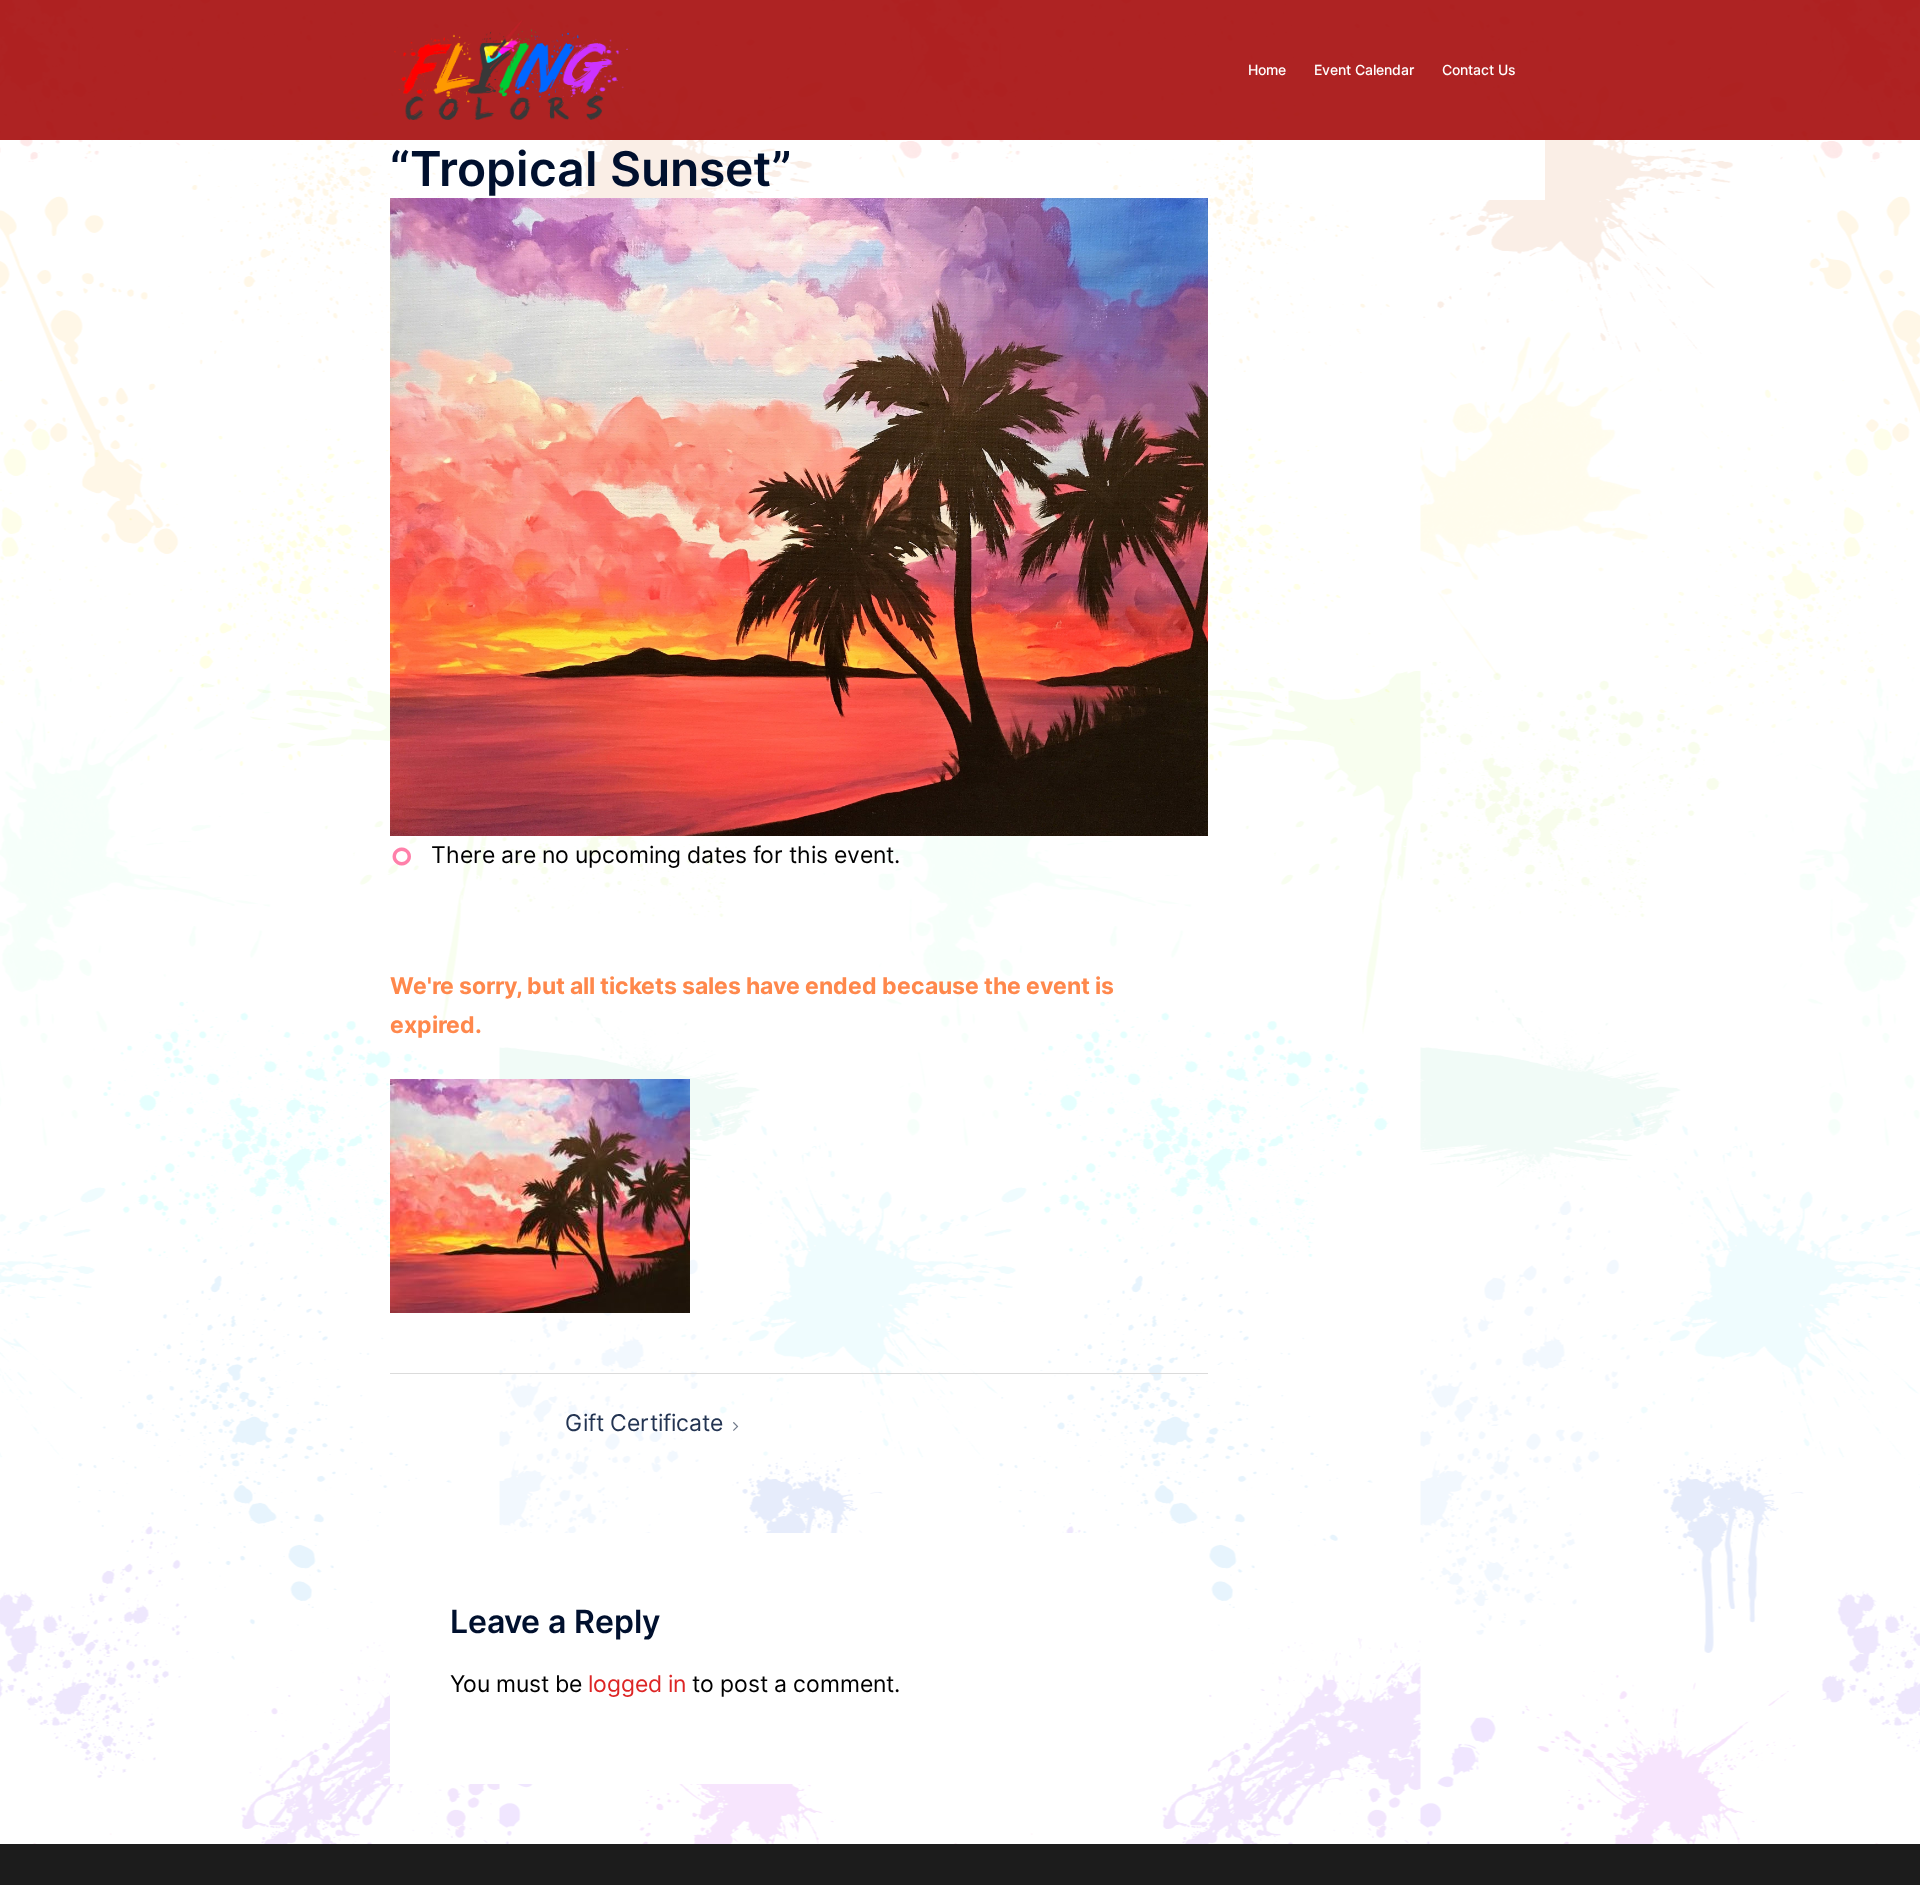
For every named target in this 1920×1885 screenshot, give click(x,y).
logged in (637, 1684)
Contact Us (1479, 69)
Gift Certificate (644, 1423)
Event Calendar (1364, 69)
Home (1267, 69)
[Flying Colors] (511, 68)
